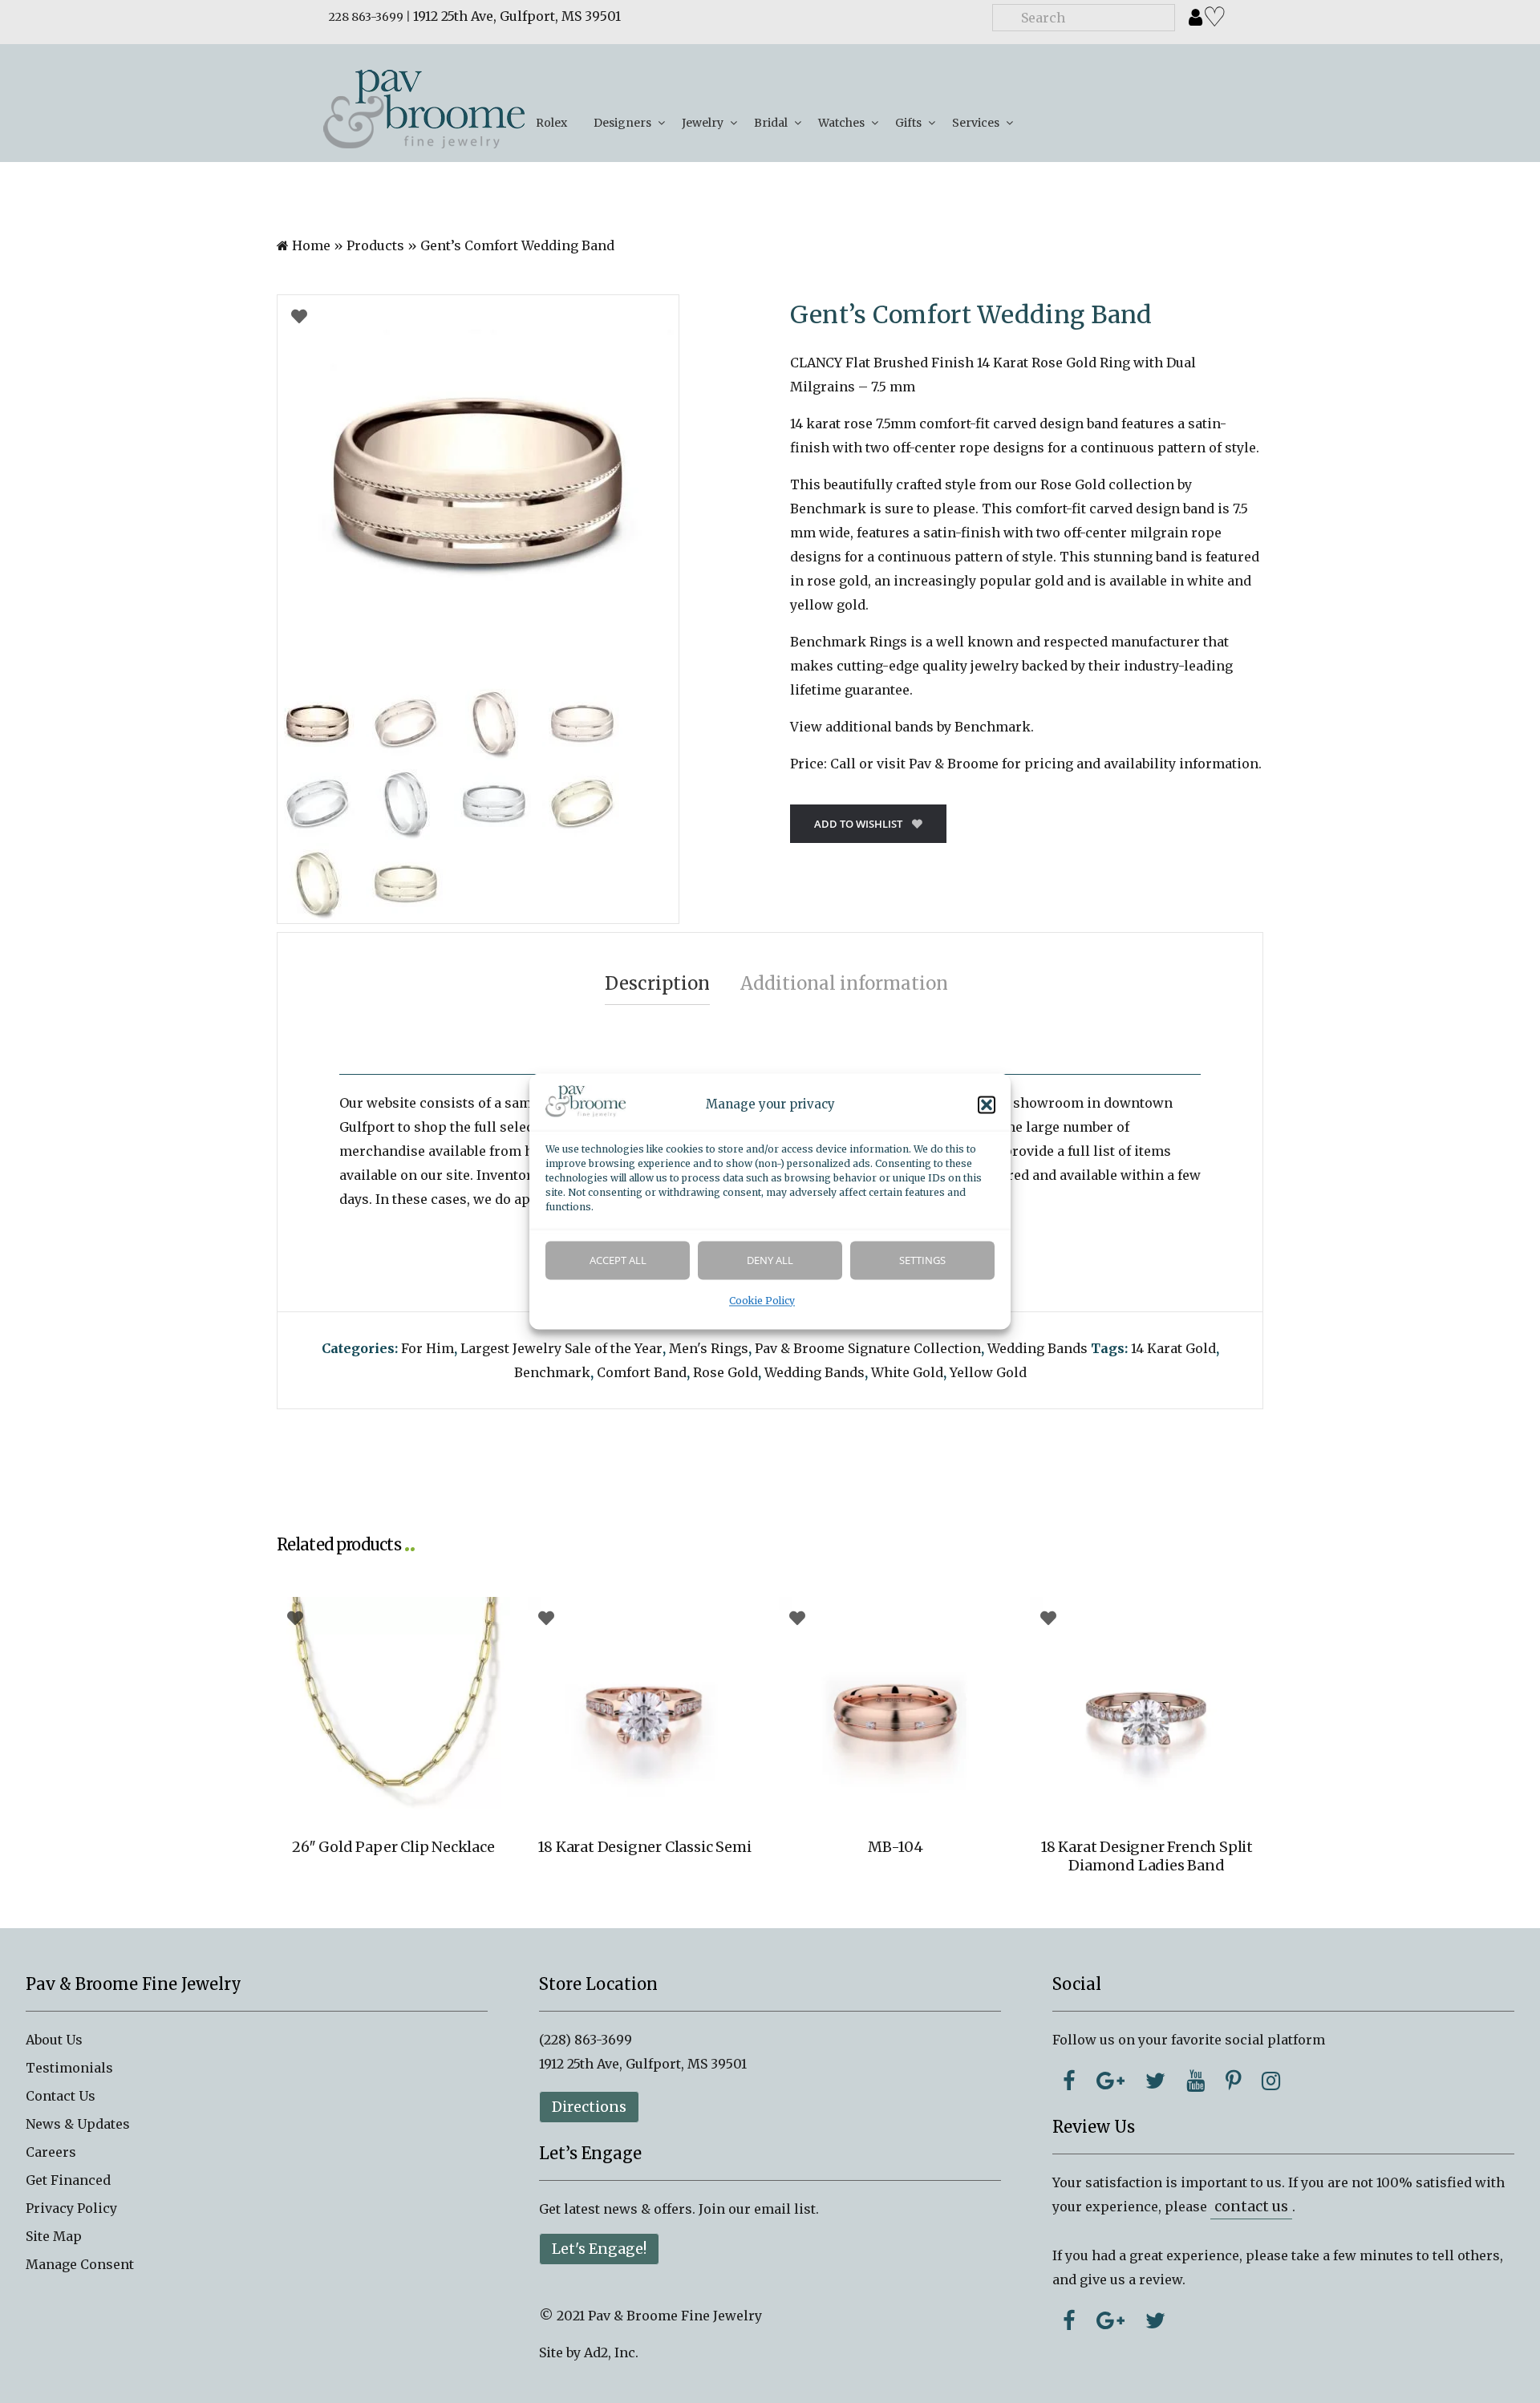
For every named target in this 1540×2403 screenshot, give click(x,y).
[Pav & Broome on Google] (1110, 2081)
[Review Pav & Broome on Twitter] (1155, 2320)
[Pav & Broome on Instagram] (1271, 2081)
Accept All (618, 1261)
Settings (922, 1261)
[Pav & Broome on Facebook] (1069, 2081)
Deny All (770, 1261)
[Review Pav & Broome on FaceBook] (1069, 2320)
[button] (987, 1105)
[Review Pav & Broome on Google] (1110, 2320)
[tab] (657, 984)
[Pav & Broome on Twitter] (1155, 2081)
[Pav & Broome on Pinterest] (1233, 2081)
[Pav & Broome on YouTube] (1196, 2081)
